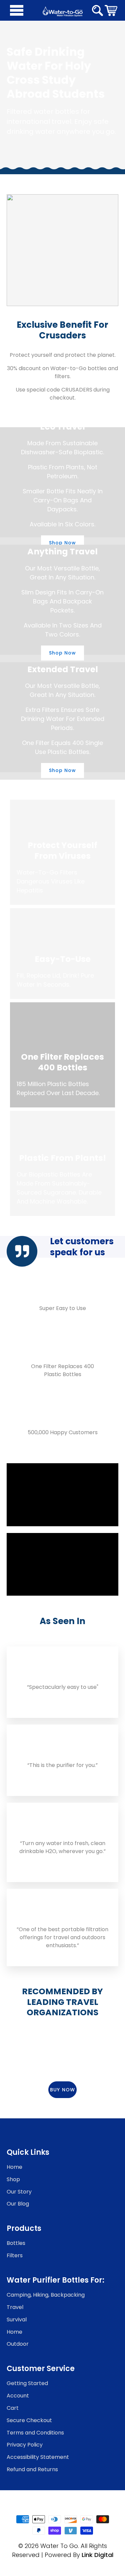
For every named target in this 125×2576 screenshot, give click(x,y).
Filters (15, 2255)
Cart (13, 2408)
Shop (13, 2179)
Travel (15, 2307)
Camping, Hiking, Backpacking (46, 2295)
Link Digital (97, 2555)
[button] (111, 10)
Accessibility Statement (38, 2457)
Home (14, 2167)
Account (18, 2396)
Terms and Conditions (35, 2433)
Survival (17, 2320)
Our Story (19, 2192)
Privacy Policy (25, 2445)
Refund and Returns (32, 2469)
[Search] (97, 11)
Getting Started (27, 2383)
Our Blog (18, 2204)
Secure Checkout (29, 2420)
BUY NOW (62, 2090)
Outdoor (18, 2344)
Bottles (16, 2243)
